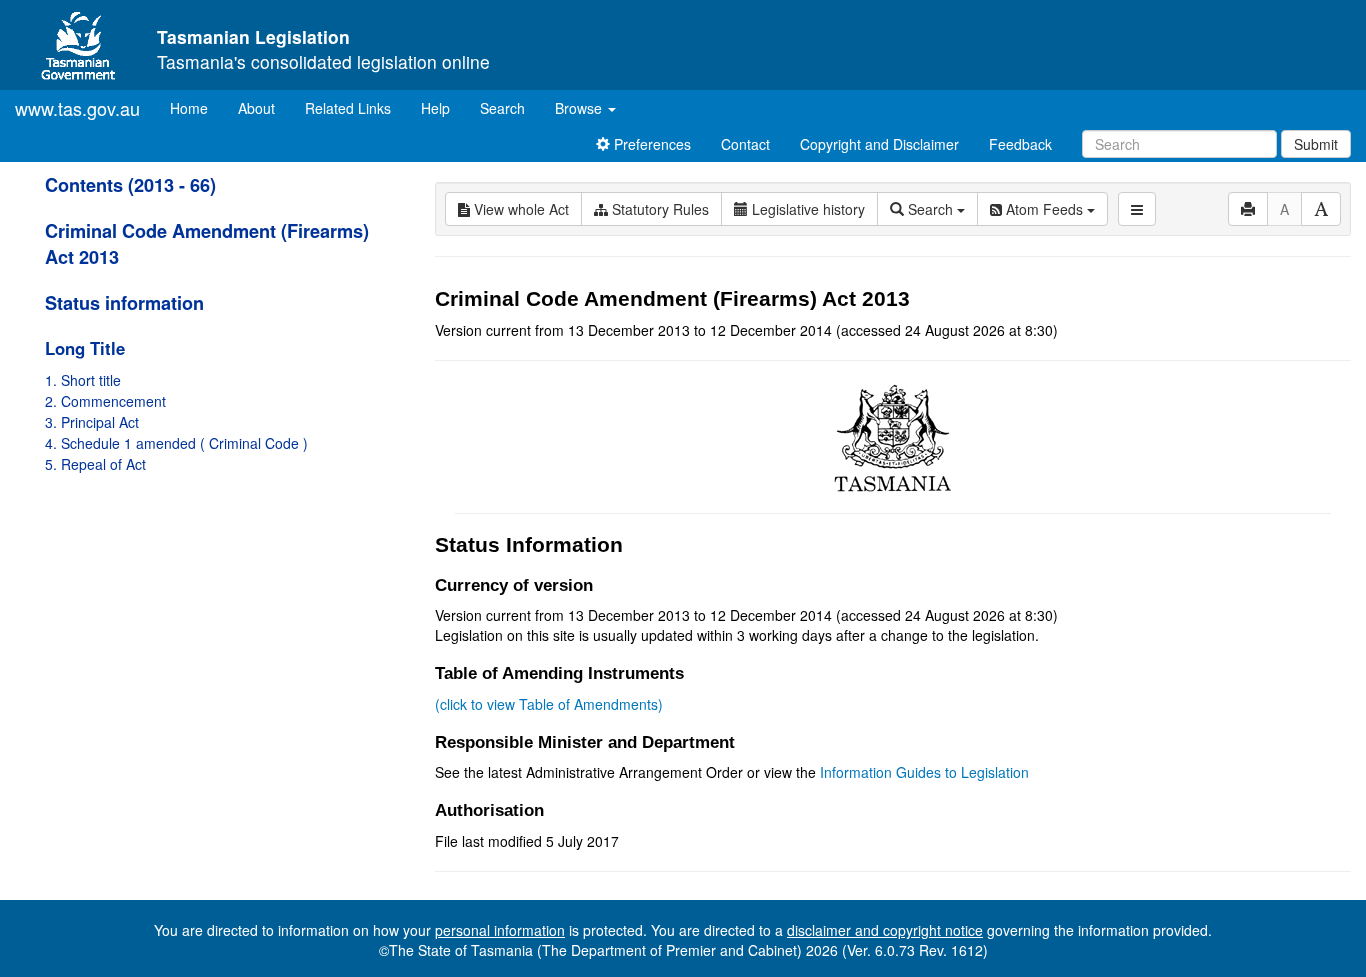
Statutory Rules (658, 209)
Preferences (650, 144)
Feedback (1020, 144)
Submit (1316, 144)
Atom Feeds (1044, 209)
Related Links (348, 108)
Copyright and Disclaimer (879, 144)
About (256, 108)
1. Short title (83, 380)
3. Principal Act (92, 422)
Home (196, 107)
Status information (124, 303)
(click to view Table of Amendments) (549, 704)
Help (435, 108)
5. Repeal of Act (95, 464)
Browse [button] (580, 108)
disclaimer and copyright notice (885, 930)
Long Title (85, 348)
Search (502, 108)
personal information (500, 930)
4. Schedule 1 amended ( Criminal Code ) (176, 443)
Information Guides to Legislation (924, 772)
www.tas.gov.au (77, 108)
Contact (745, 144)
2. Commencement (105, 401)
